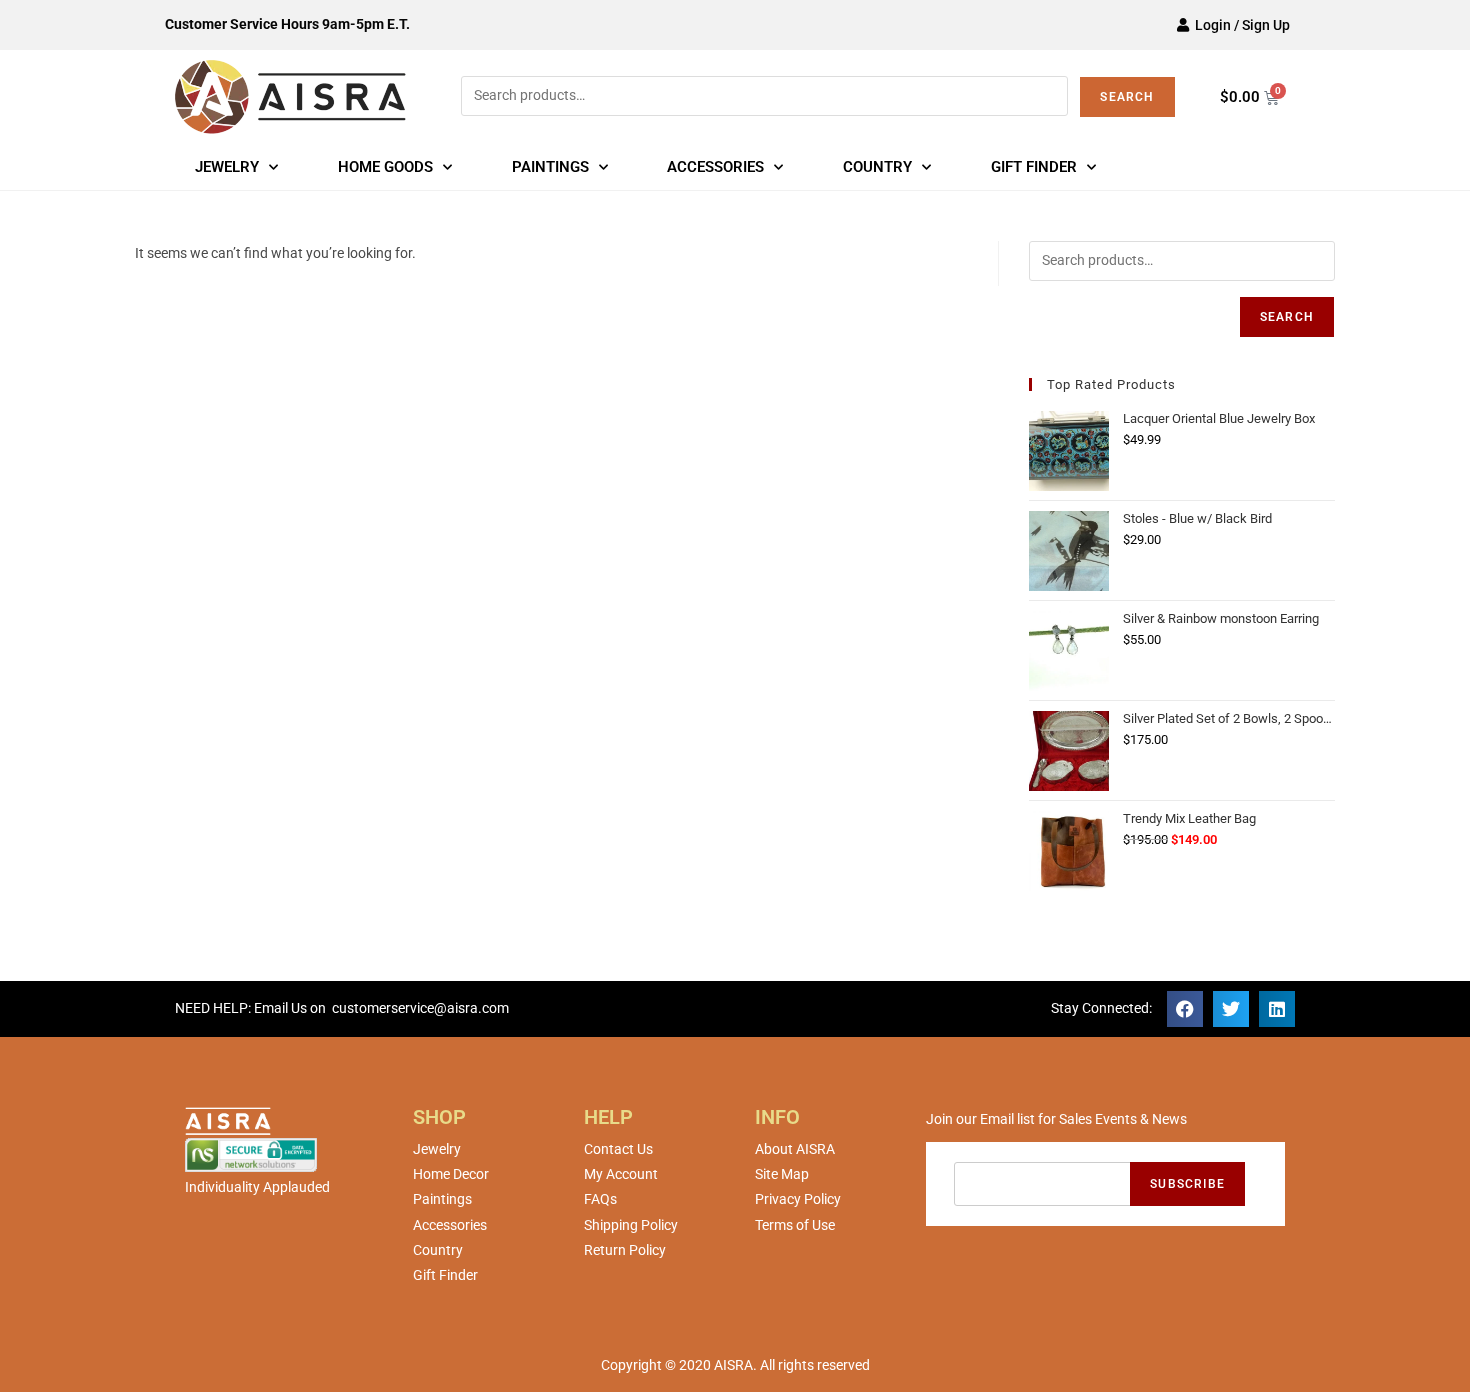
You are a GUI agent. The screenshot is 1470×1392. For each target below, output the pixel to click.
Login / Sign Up (1239, 25)
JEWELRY (227, 167)
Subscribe (1187, 1184)
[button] (1185, 1009)
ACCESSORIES (715, 167)
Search (1127, 97)
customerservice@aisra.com (420, 1008)
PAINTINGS (550, 167)
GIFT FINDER (1034, 167)
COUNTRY (877, 167)
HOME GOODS (385, 167)
